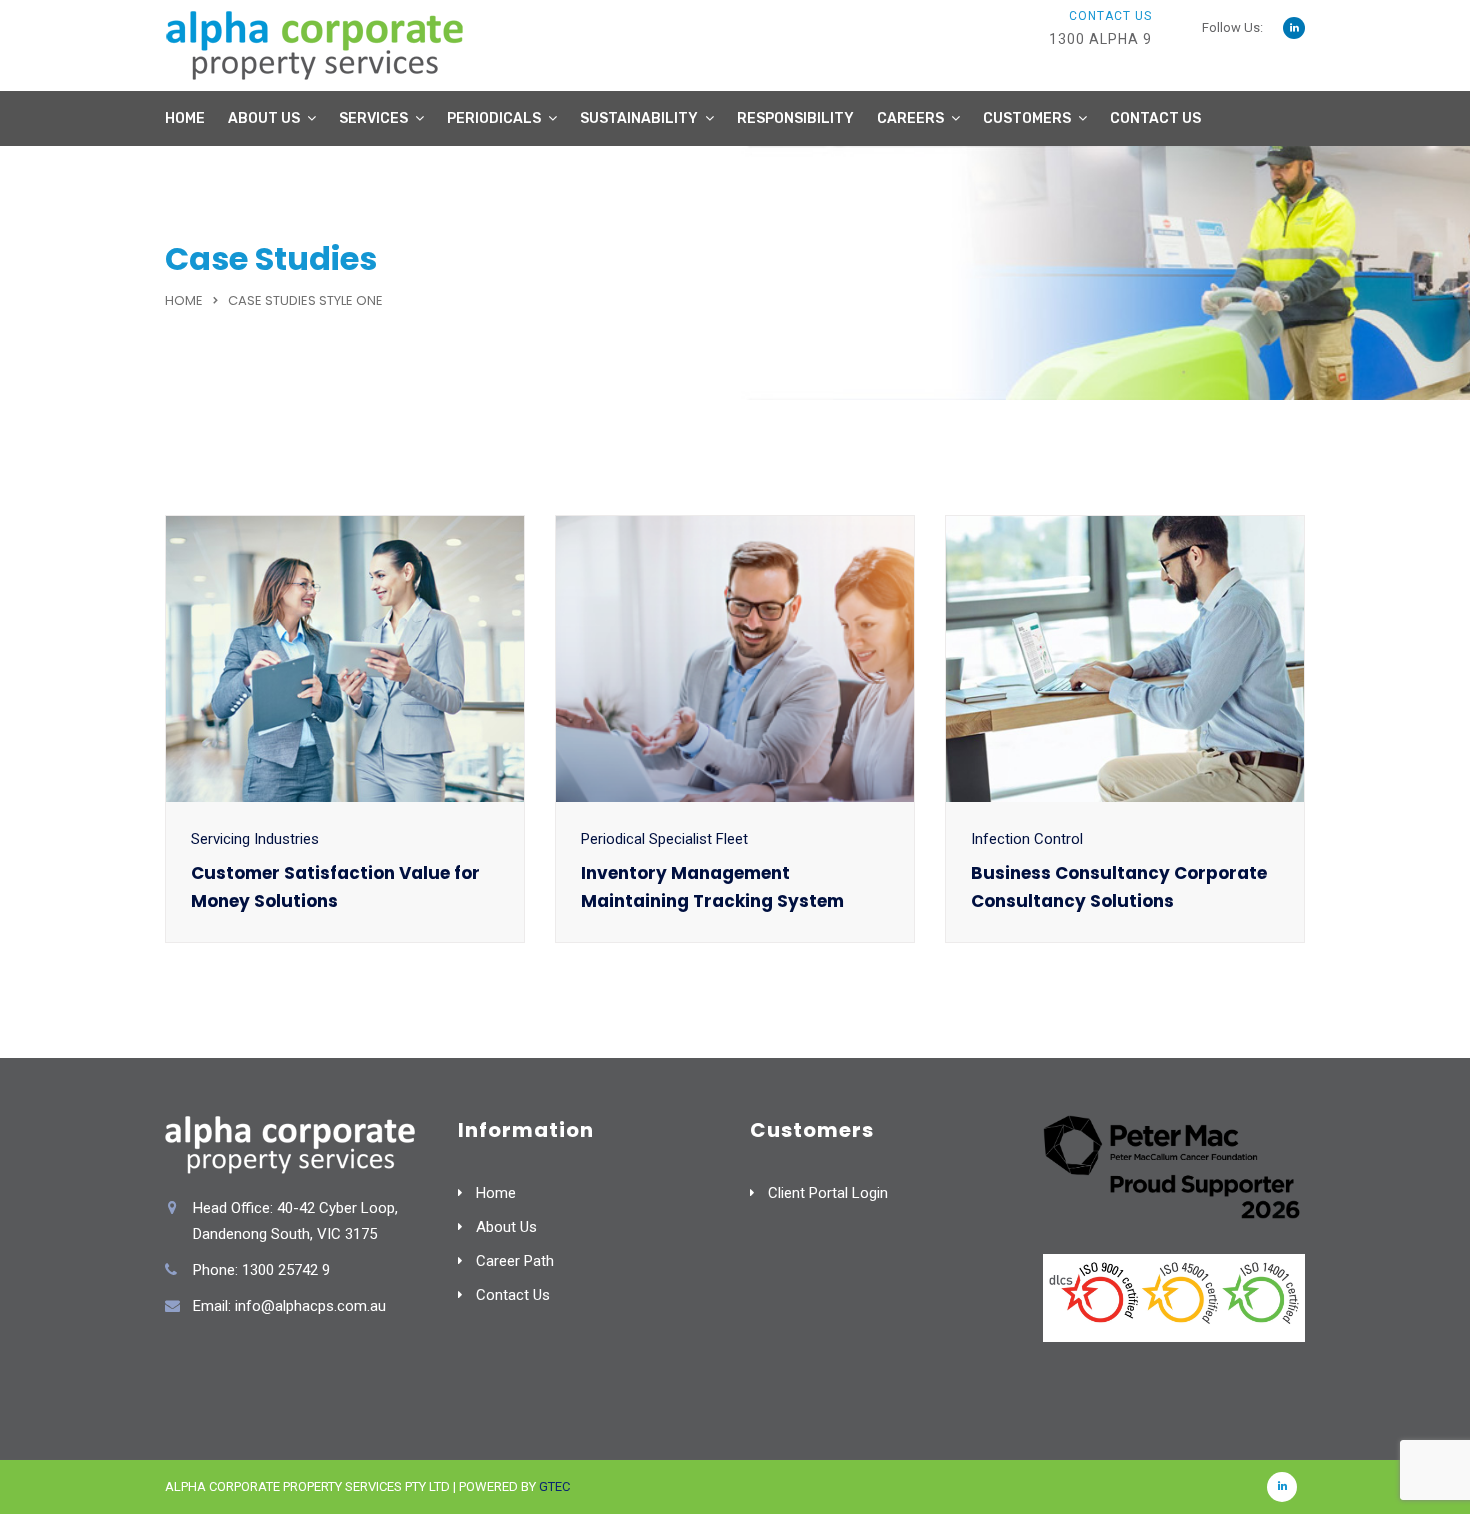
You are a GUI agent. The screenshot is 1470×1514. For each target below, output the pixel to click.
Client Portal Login (828, 1193)
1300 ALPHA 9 (1100, 39)
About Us (264, 118)
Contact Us (1155, 118)
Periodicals (494, 118)
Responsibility (795, 118)
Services (373, 118)
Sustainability (639, 118)
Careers (910, 118)
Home (185, 118)
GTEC (554, 1486)
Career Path (515, 1261)
